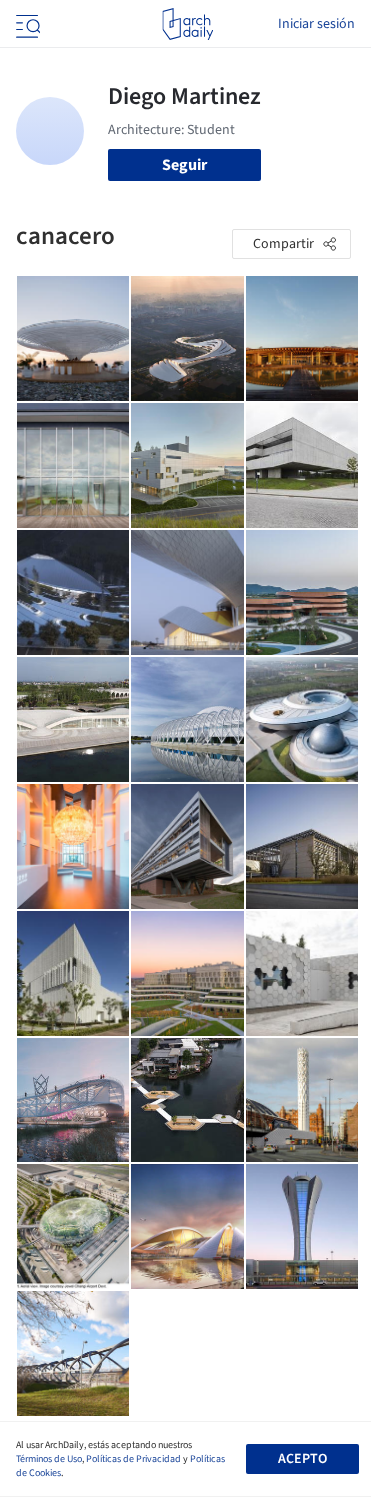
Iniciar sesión (316, 24)
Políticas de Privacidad (133, 1459)
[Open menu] (26, 24)
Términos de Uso (49, 1459)
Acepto (302, 1459)
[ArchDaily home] (187, 24)
